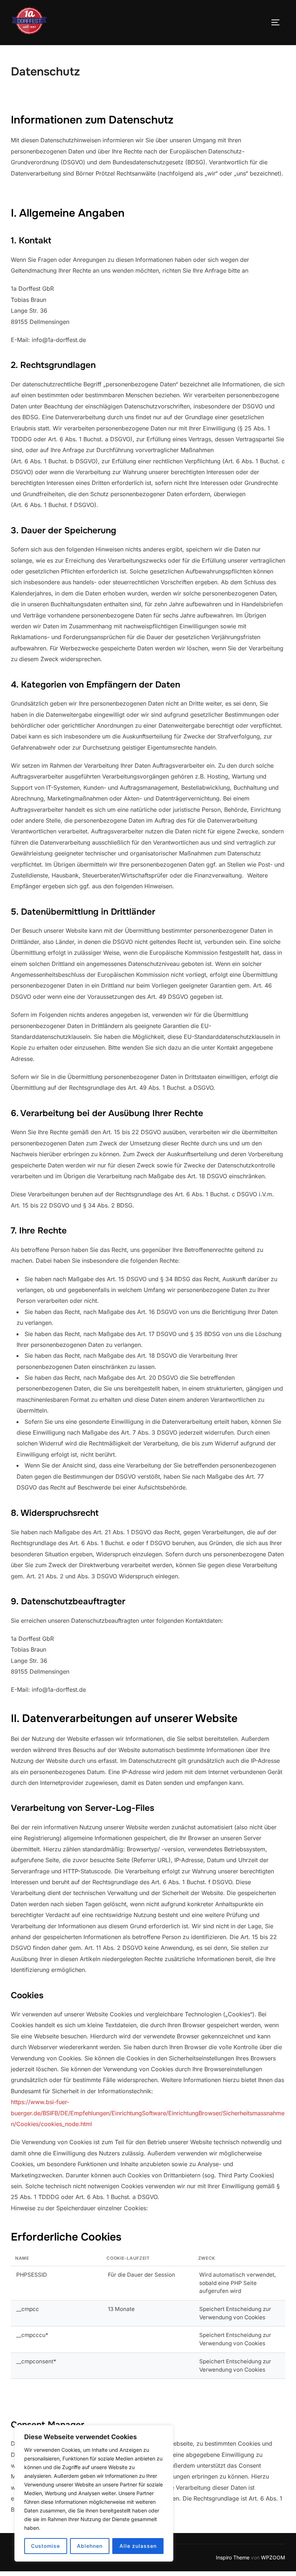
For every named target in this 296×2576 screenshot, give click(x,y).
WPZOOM (273, 2557)
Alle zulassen (138, 2546)
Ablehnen (90, 2546)
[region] (94, 2493)
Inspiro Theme (233, 2557)
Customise (45, 2546)
